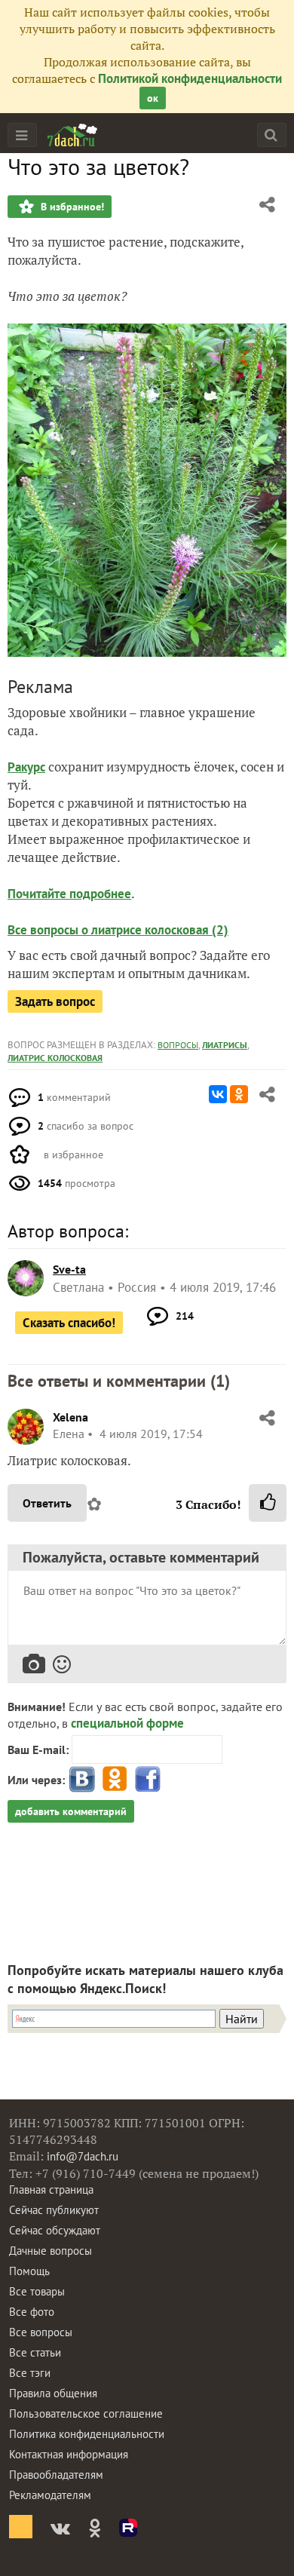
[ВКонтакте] (218, 1094)
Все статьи (35, 2352)
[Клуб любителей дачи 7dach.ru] (72, 135)
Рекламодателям (50, 2495)
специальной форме (127, 1723)
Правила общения (53, 2393)
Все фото (32, 2312)
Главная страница (51, 2190)
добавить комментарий (71, 1811)
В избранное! (71, 207)
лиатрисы (225, 1045)
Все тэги (30, 2373)
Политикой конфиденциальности (190, 78)
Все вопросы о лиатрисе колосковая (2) (118, 930)
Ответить (47, 1503)
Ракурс (26, 767)
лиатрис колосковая (55, 1058)
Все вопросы (41, 2332)
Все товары (37, 2291)
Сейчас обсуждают (55, 2230)
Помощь (29, 2271)
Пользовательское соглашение (86, 2413)
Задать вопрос (55, 1001)
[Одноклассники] (239, 1094)
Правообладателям (56, 2475)
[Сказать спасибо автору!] (268, 1503)
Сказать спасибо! (69, 1323)
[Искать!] (271, 135)
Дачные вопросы (51, 2251)
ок (153, 98)
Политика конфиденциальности (87, 2434)
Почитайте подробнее (69, 894)
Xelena (70, 1417)
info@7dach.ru (83, 2156)
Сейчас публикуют (54, 2210)
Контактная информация (69, 2454)
